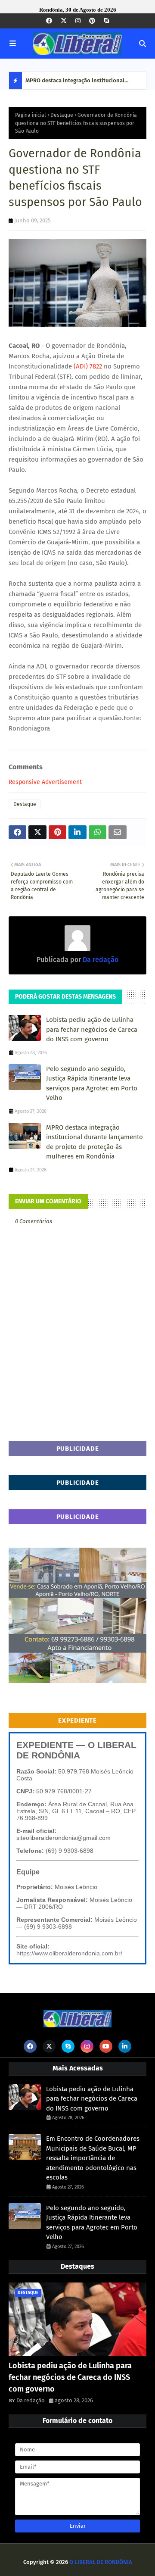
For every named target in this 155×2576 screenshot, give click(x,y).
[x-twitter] (64, 21)
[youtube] (106, 2046)
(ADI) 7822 (87, 366)
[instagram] (78, 21)
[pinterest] (92, 21)
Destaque (62, 115)
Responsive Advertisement (45, 782)
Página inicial (31, 115)
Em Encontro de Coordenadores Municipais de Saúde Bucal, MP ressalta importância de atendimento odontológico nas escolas (93, 2158)
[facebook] (49, 21)
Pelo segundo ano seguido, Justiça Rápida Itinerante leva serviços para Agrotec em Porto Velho (92, 1083)
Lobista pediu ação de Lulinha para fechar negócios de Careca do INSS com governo (92, 1029)
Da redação (100, 960)
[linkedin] (125, 2046)
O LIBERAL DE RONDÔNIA (101, 2562)
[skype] (106, 21)
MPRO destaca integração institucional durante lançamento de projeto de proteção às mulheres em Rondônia (82, 83)
